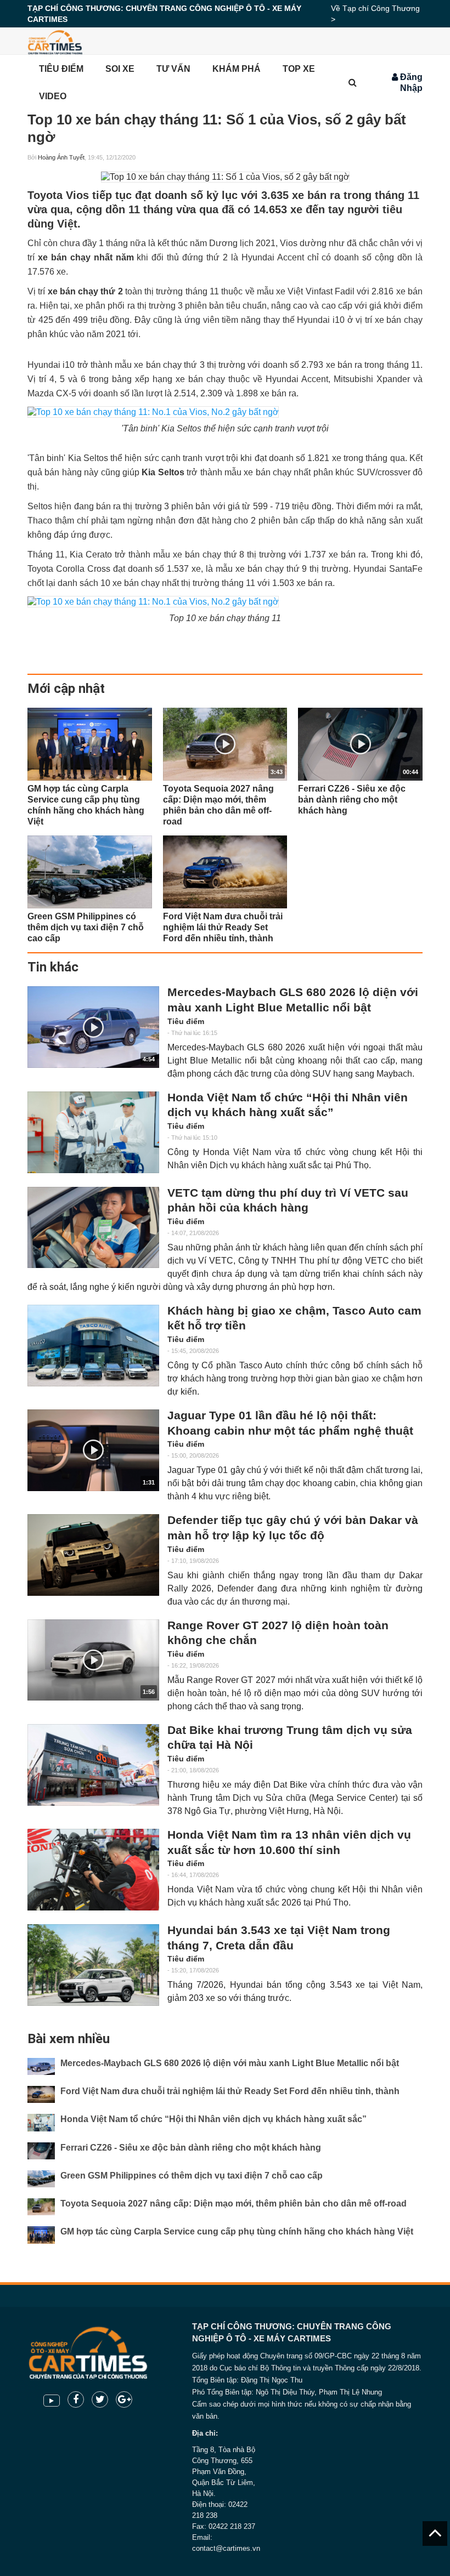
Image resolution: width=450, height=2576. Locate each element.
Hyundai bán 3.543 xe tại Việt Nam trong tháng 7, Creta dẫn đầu (279, 1938)
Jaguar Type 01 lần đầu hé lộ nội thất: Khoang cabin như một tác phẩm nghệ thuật (290, 1423)
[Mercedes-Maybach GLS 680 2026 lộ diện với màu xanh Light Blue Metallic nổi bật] (41, 2066)
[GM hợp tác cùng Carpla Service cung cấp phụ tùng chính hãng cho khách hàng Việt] (90, 744)
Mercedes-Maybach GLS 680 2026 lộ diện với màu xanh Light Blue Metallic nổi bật (293, 1000)
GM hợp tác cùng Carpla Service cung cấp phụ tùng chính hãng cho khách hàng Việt (237, 2231)
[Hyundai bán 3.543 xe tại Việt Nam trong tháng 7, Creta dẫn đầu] (93, 1965)
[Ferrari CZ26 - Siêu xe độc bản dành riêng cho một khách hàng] (41, 2151)
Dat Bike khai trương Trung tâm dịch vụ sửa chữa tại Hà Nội (290, 1738)
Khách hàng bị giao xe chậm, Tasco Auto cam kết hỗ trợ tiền (294, 1318)
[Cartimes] (55, 41)
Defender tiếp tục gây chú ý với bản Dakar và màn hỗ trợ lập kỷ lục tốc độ (293, 1528)
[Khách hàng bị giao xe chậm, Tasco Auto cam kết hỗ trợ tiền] (93, 1346)
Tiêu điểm (186, 1021)
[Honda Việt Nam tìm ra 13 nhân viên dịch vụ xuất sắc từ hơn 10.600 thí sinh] (93, 1870)
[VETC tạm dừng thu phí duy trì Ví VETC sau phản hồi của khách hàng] (93, 1228)
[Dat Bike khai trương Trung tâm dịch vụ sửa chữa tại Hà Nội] (93, 1765)
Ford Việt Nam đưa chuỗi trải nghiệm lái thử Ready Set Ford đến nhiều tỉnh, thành (230, 2091)
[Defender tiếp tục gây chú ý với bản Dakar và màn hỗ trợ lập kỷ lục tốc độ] (93, 1555)
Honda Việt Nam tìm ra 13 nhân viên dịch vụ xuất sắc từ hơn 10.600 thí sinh (289, 1843)
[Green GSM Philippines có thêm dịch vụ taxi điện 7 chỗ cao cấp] (90, 872)
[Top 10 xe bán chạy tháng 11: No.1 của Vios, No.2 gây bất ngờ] (153, 412)
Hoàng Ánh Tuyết (61, 157)
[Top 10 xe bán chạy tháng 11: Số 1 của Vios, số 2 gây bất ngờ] (225, 177)
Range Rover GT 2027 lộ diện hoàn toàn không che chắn (278, 1633)
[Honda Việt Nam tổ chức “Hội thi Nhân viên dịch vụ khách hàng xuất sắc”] (93, 1132)
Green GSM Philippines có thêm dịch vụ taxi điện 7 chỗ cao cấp (192, 2176)
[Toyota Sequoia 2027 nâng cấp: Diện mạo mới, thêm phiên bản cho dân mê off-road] (41, 2207)
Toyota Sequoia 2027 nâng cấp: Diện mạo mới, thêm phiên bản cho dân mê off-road (234, 2203)
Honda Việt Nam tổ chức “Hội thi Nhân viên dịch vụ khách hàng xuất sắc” (288, 1105)
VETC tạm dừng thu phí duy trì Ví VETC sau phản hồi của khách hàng (288, 1201)
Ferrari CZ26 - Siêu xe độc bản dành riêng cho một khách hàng (191, 2148)
